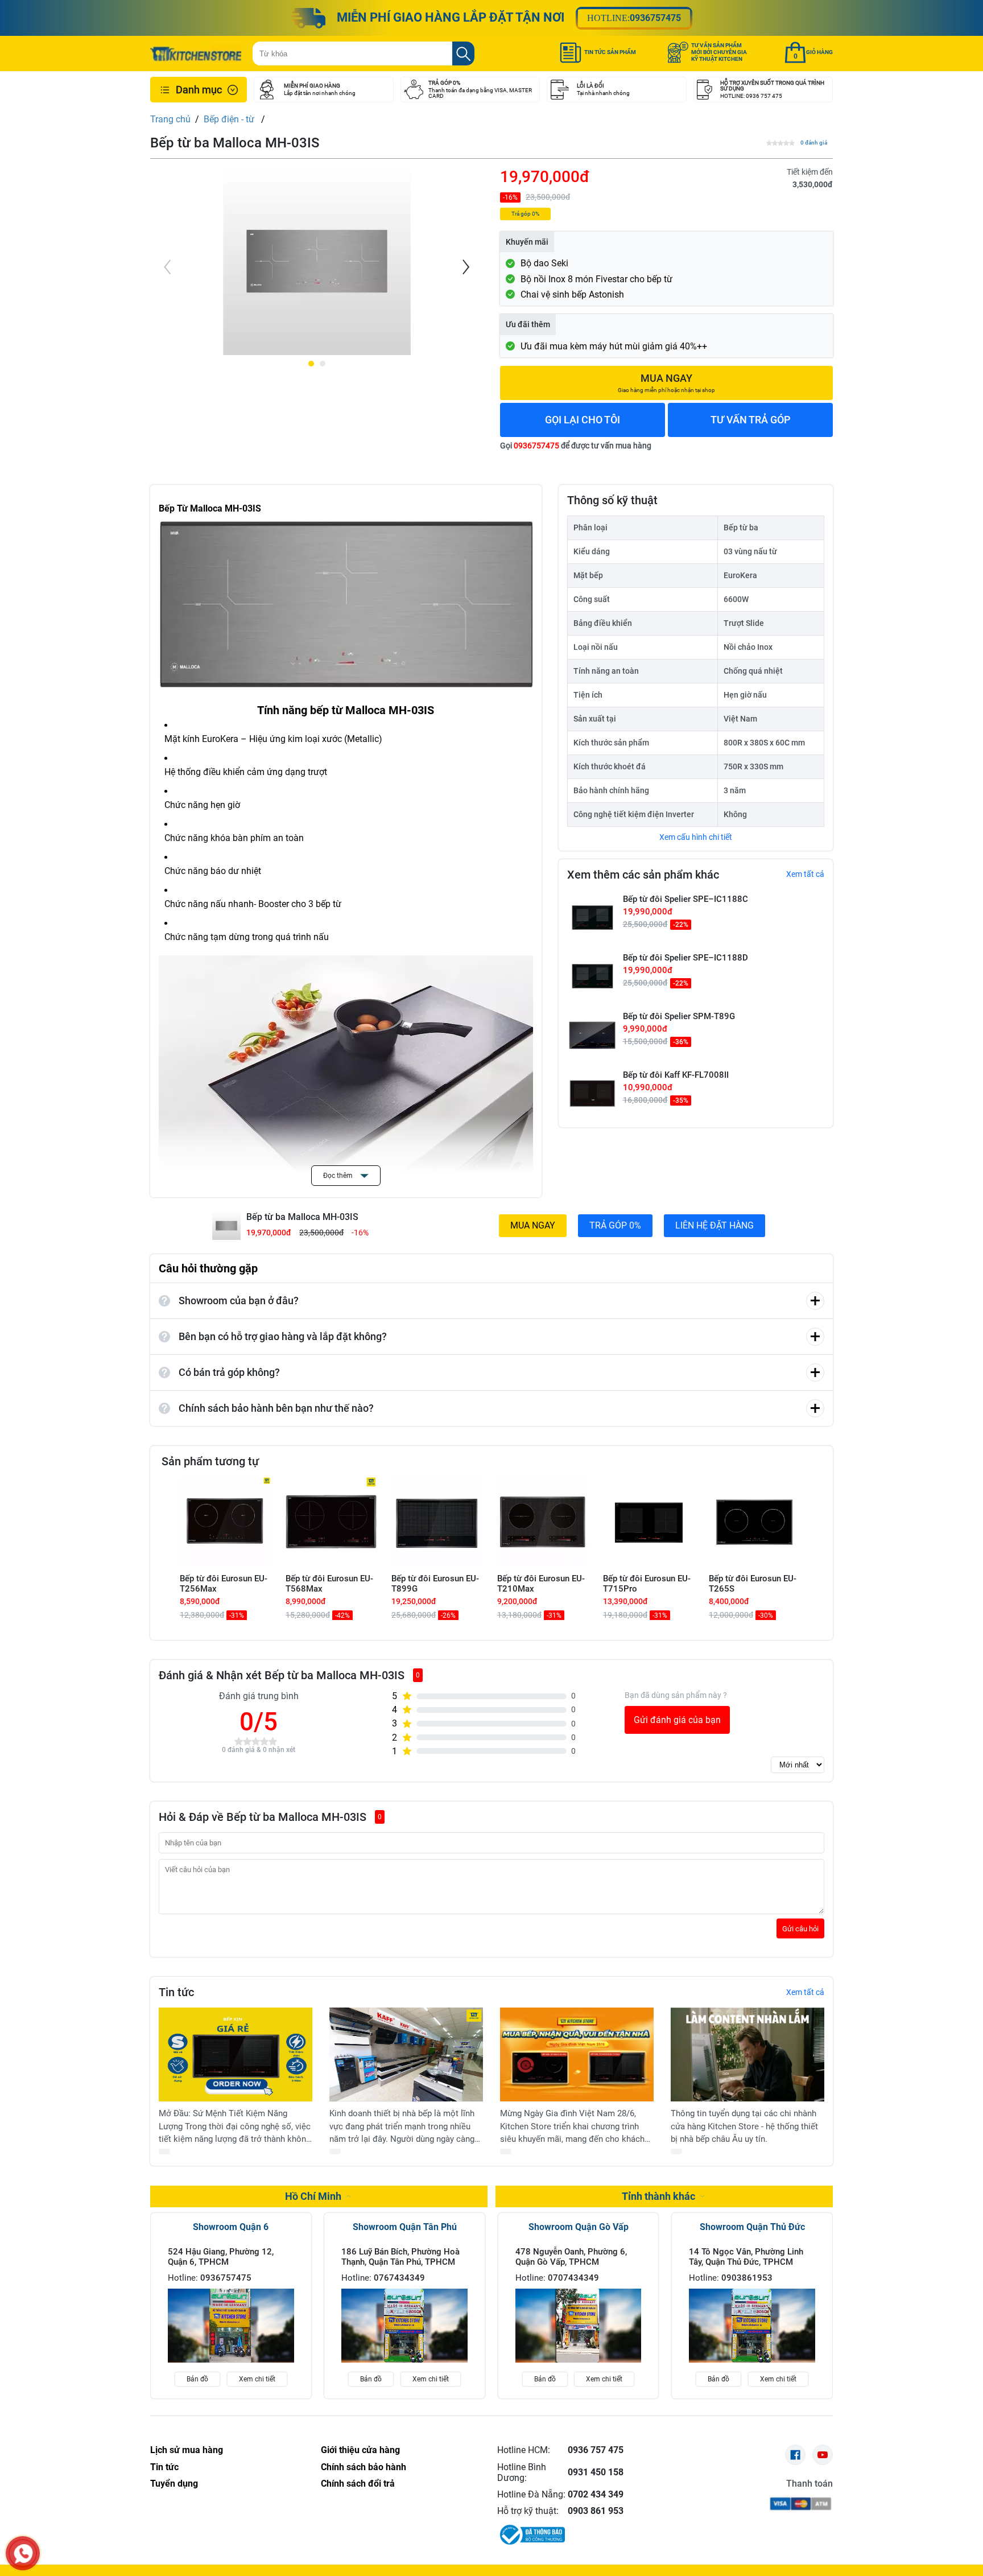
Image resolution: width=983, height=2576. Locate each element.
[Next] (465, 267)
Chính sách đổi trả (358, 2484)
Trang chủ (170, 119)
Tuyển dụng (174, 2484)
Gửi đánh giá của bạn (677, 1720)
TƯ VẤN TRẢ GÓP (751, 420)
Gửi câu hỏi (800, 1929)
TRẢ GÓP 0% (615, 1225)
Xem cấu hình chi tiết (696, 837)
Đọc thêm (339, 1176)
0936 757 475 (596, 2450)
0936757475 (655, 18)
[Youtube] (823, 2455)
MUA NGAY (533, 1225)
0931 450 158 (596, 2472)
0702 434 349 (596, 2494)
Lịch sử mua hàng (187, 2450)
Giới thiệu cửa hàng (360, 2450)
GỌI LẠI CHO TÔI (583, 420)
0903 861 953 (596, 2511)
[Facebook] (795, 2455)
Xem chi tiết (257, 2379)
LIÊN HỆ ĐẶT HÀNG (714, 1225)
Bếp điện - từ (230, 119)
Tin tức (164, 2467)
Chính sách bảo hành (364, 2467)
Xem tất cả (805, 874)
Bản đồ (197, 2379)
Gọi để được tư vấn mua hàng (576, 446)
